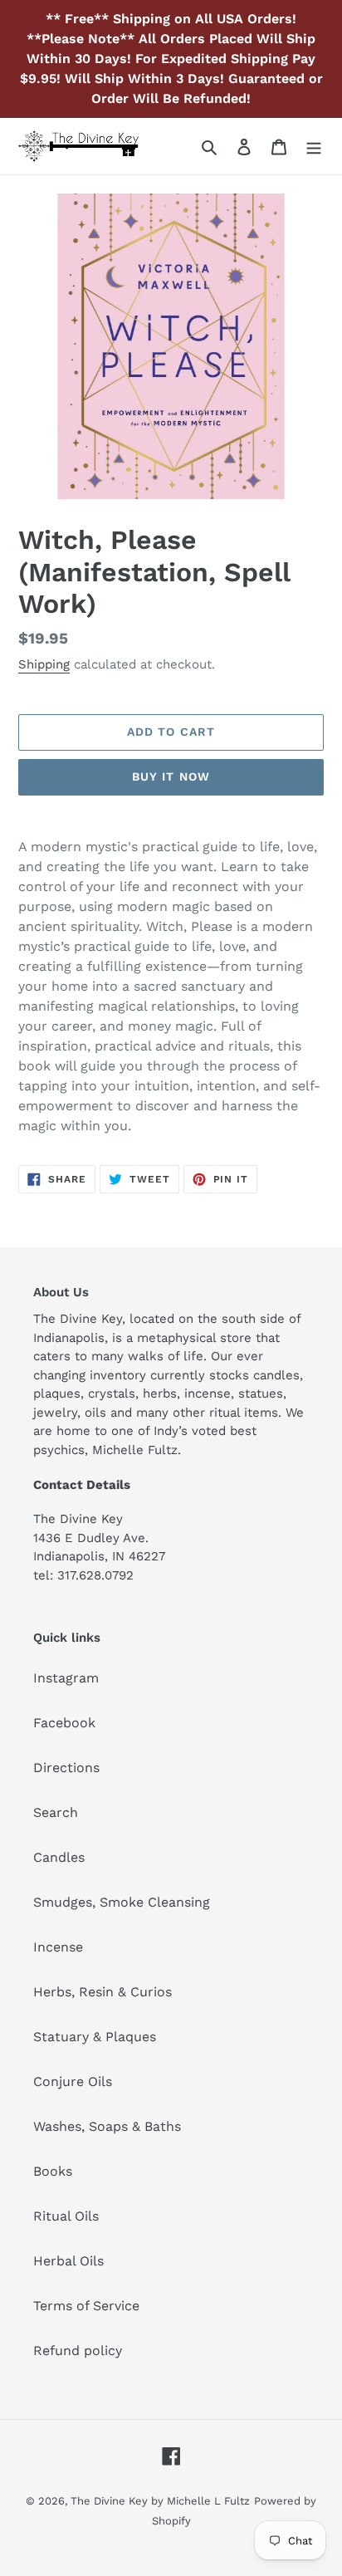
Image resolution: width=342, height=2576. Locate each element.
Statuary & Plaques (95, 2037)
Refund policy (78, 2351)
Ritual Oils (66, 2216)
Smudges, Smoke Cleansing (122, 1902)
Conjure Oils (73, 2081)
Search (56, 1812)
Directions (66, 1768)
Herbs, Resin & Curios (103, 1992)
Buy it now (171, 776)
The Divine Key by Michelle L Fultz (160, 2501)
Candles (59, 1857)
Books (53, 2171)
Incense (58, 1947)
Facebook (64, 1723)
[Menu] (314, 146)
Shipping (44, 664)
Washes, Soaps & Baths (107, 2126)
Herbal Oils (68, 2261)
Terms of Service (86, 2306)
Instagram (66, 1678)
